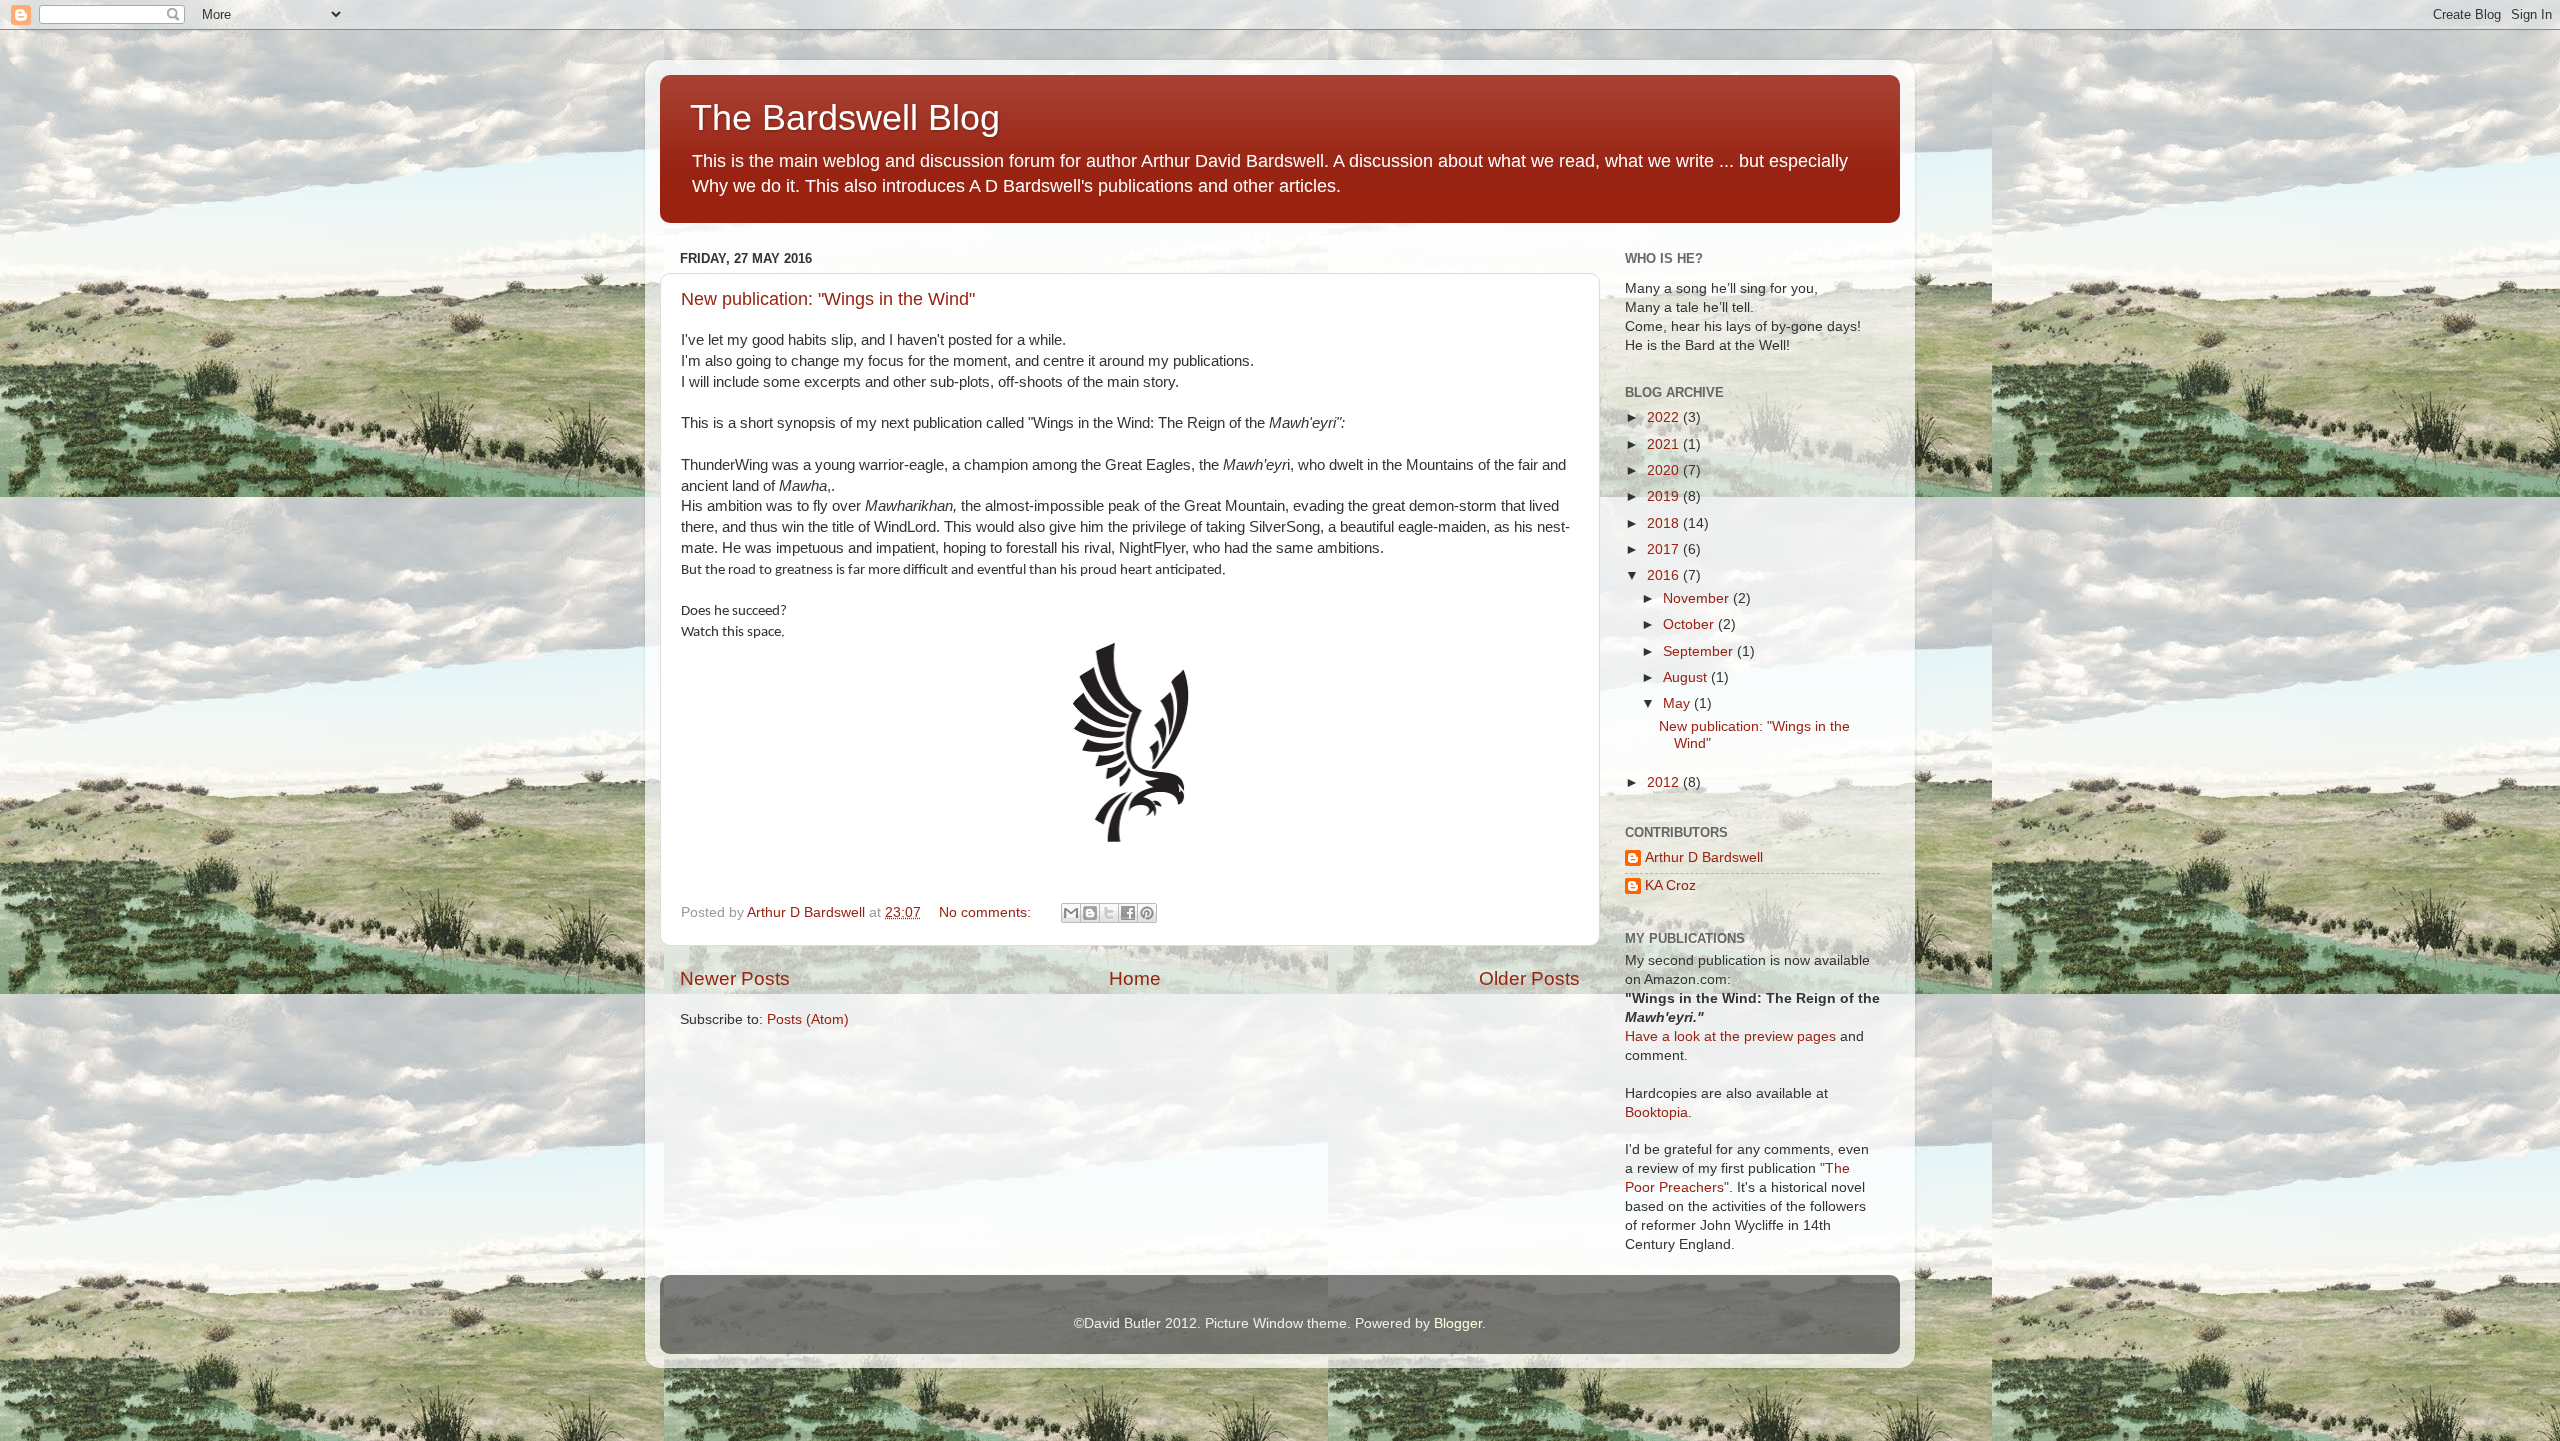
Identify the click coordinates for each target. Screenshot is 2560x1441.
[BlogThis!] (1090, 913)
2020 (1665, 470)
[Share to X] (1109, 913)
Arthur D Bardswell (1704, 857)
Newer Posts (735, 978)
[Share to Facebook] (1128, 913)
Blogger (1458, 1323)
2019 (1665, 496)
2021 (1665, 444)
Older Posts (1529, 978)
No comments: (987, 912)
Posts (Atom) (808, 1019)
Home (1135, 978)
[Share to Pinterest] (1147, 913)
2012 (1665, 782)
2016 (1665, 575)
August (1687, 677)
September (1700, 651)
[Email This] (1071, 913)
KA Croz (1670, 885)
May (1678, 703)
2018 (1665, 523)
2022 (1665, 417)
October (1690, 624)
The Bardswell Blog (845, 117)
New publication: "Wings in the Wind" (828, 299)
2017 (1665, 549)
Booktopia (1656, 1112)
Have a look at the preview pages (1730, 1036)
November (1698, 598)
